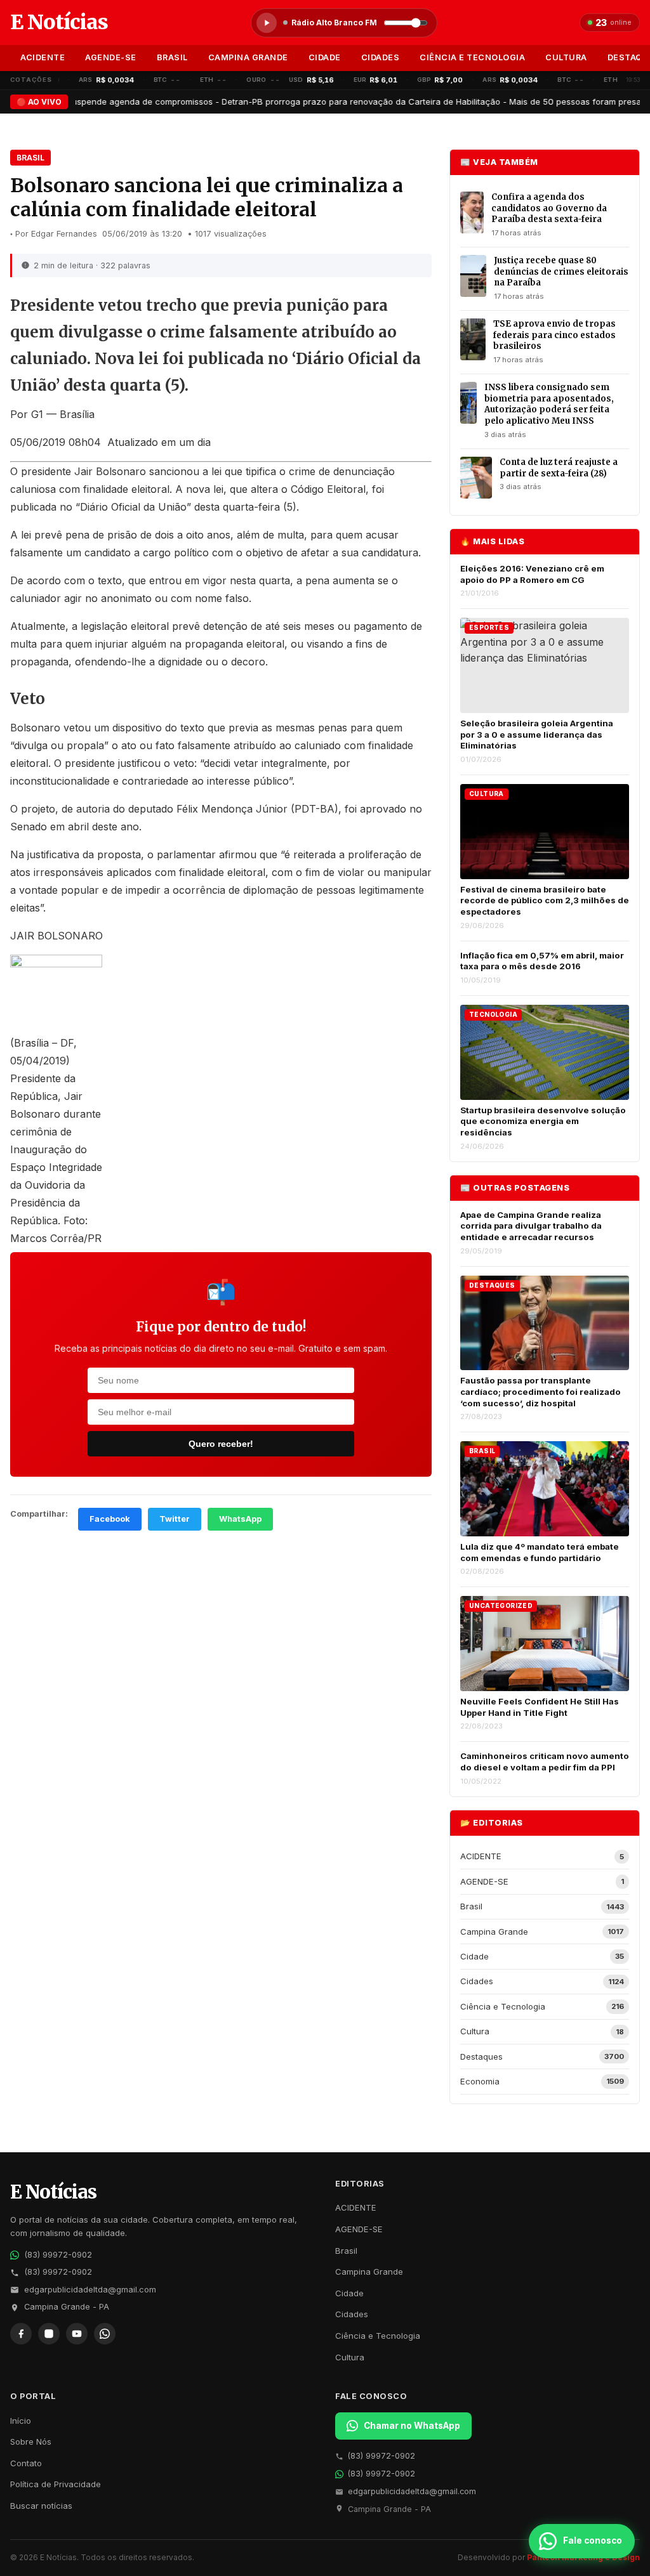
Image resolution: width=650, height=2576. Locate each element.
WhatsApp (240, 1519)
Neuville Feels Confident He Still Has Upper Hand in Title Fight (540, 1707)
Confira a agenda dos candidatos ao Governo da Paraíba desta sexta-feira (549, 208)
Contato (26, 2463)
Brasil (172, 57)
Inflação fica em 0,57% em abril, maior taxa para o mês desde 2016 (542, 961)
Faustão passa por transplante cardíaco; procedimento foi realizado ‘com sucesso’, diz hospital (541, 1391)
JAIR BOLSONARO (56, 936)
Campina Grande (248, 57)
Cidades (381, 57)
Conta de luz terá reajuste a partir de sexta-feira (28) (559, 468)
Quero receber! (221, 1444)
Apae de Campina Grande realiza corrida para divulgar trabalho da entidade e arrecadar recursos (531, 1226)
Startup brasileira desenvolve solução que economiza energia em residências (543, 1121)
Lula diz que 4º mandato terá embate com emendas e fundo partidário (540, 1552)
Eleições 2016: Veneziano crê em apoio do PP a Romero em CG (532, 574)
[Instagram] (49, 2334)
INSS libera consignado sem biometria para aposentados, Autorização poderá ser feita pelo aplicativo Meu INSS (549, 404)
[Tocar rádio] (267, 23)
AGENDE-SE (111, 57)
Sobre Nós (31, 2442)
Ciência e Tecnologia (472, 57)
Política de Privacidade (56, 2484)
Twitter (175, 1519)
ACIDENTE (43, 57)
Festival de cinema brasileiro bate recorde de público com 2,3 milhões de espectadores (545, 900)
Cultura (566, 57)
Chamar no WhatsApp (412, 2426)
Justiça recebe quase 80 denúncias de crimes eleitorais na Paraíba (561, 271)
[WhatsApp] (105, 2334)
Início (21, 2421)
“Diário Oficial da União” (133, 507)
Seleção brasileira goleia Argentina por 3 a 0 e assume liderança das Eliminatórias (537, 734)
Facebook (110, 1519)
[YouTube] (77, 2334)
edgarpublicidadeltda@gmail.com (90, 2290)
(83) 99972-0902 (58, 2255)
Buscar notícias (41, 2506)
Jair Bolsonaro (110, 471)
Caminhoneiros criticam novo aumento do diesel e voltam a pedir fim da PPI (545, 1762)
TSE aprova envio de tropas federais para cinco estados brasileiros (554, 335)
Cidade (325, 57)
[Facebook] (21, 2334)
